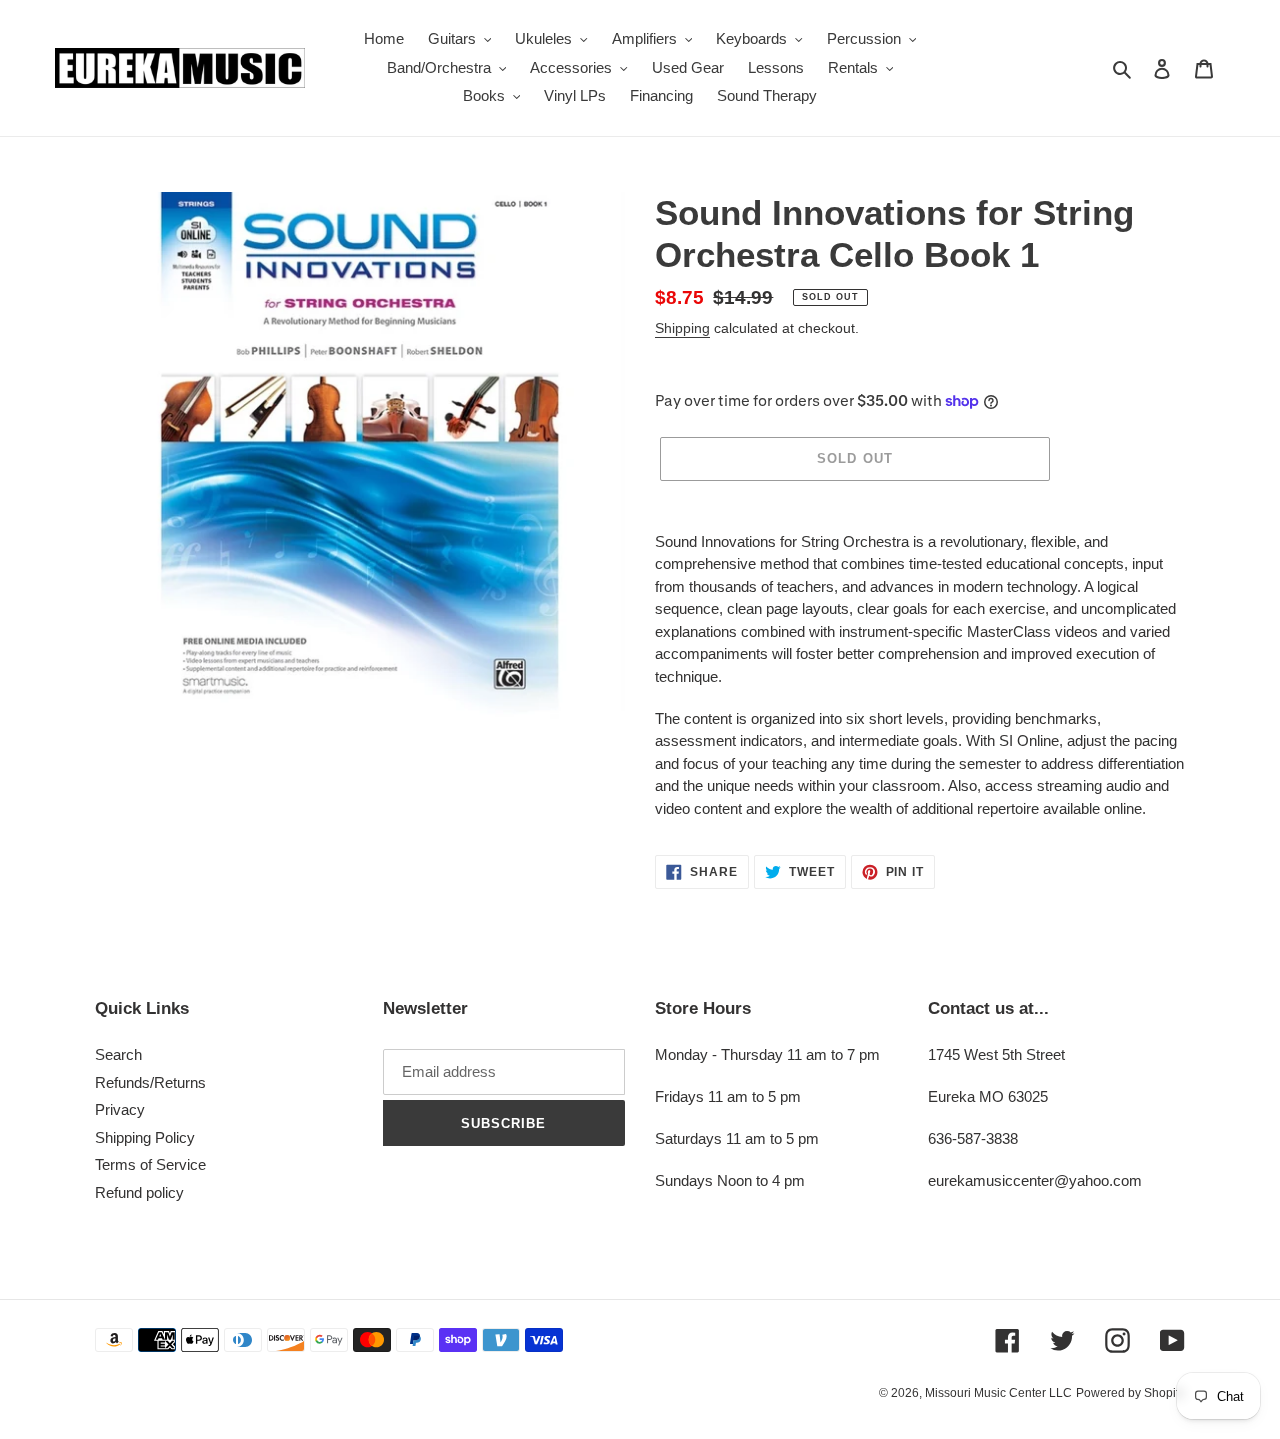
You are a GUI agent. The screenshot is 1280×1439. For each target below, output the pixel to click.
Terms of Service (150, 1164)
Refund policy (139, 1192)
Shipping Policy (145, 1137)
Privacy (120, 1109)
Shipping (682, 328)
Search (118, 1054)
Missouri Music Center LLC (998, 1393)
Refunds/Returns (150, 1082)
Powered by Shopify (1130, 1393)
